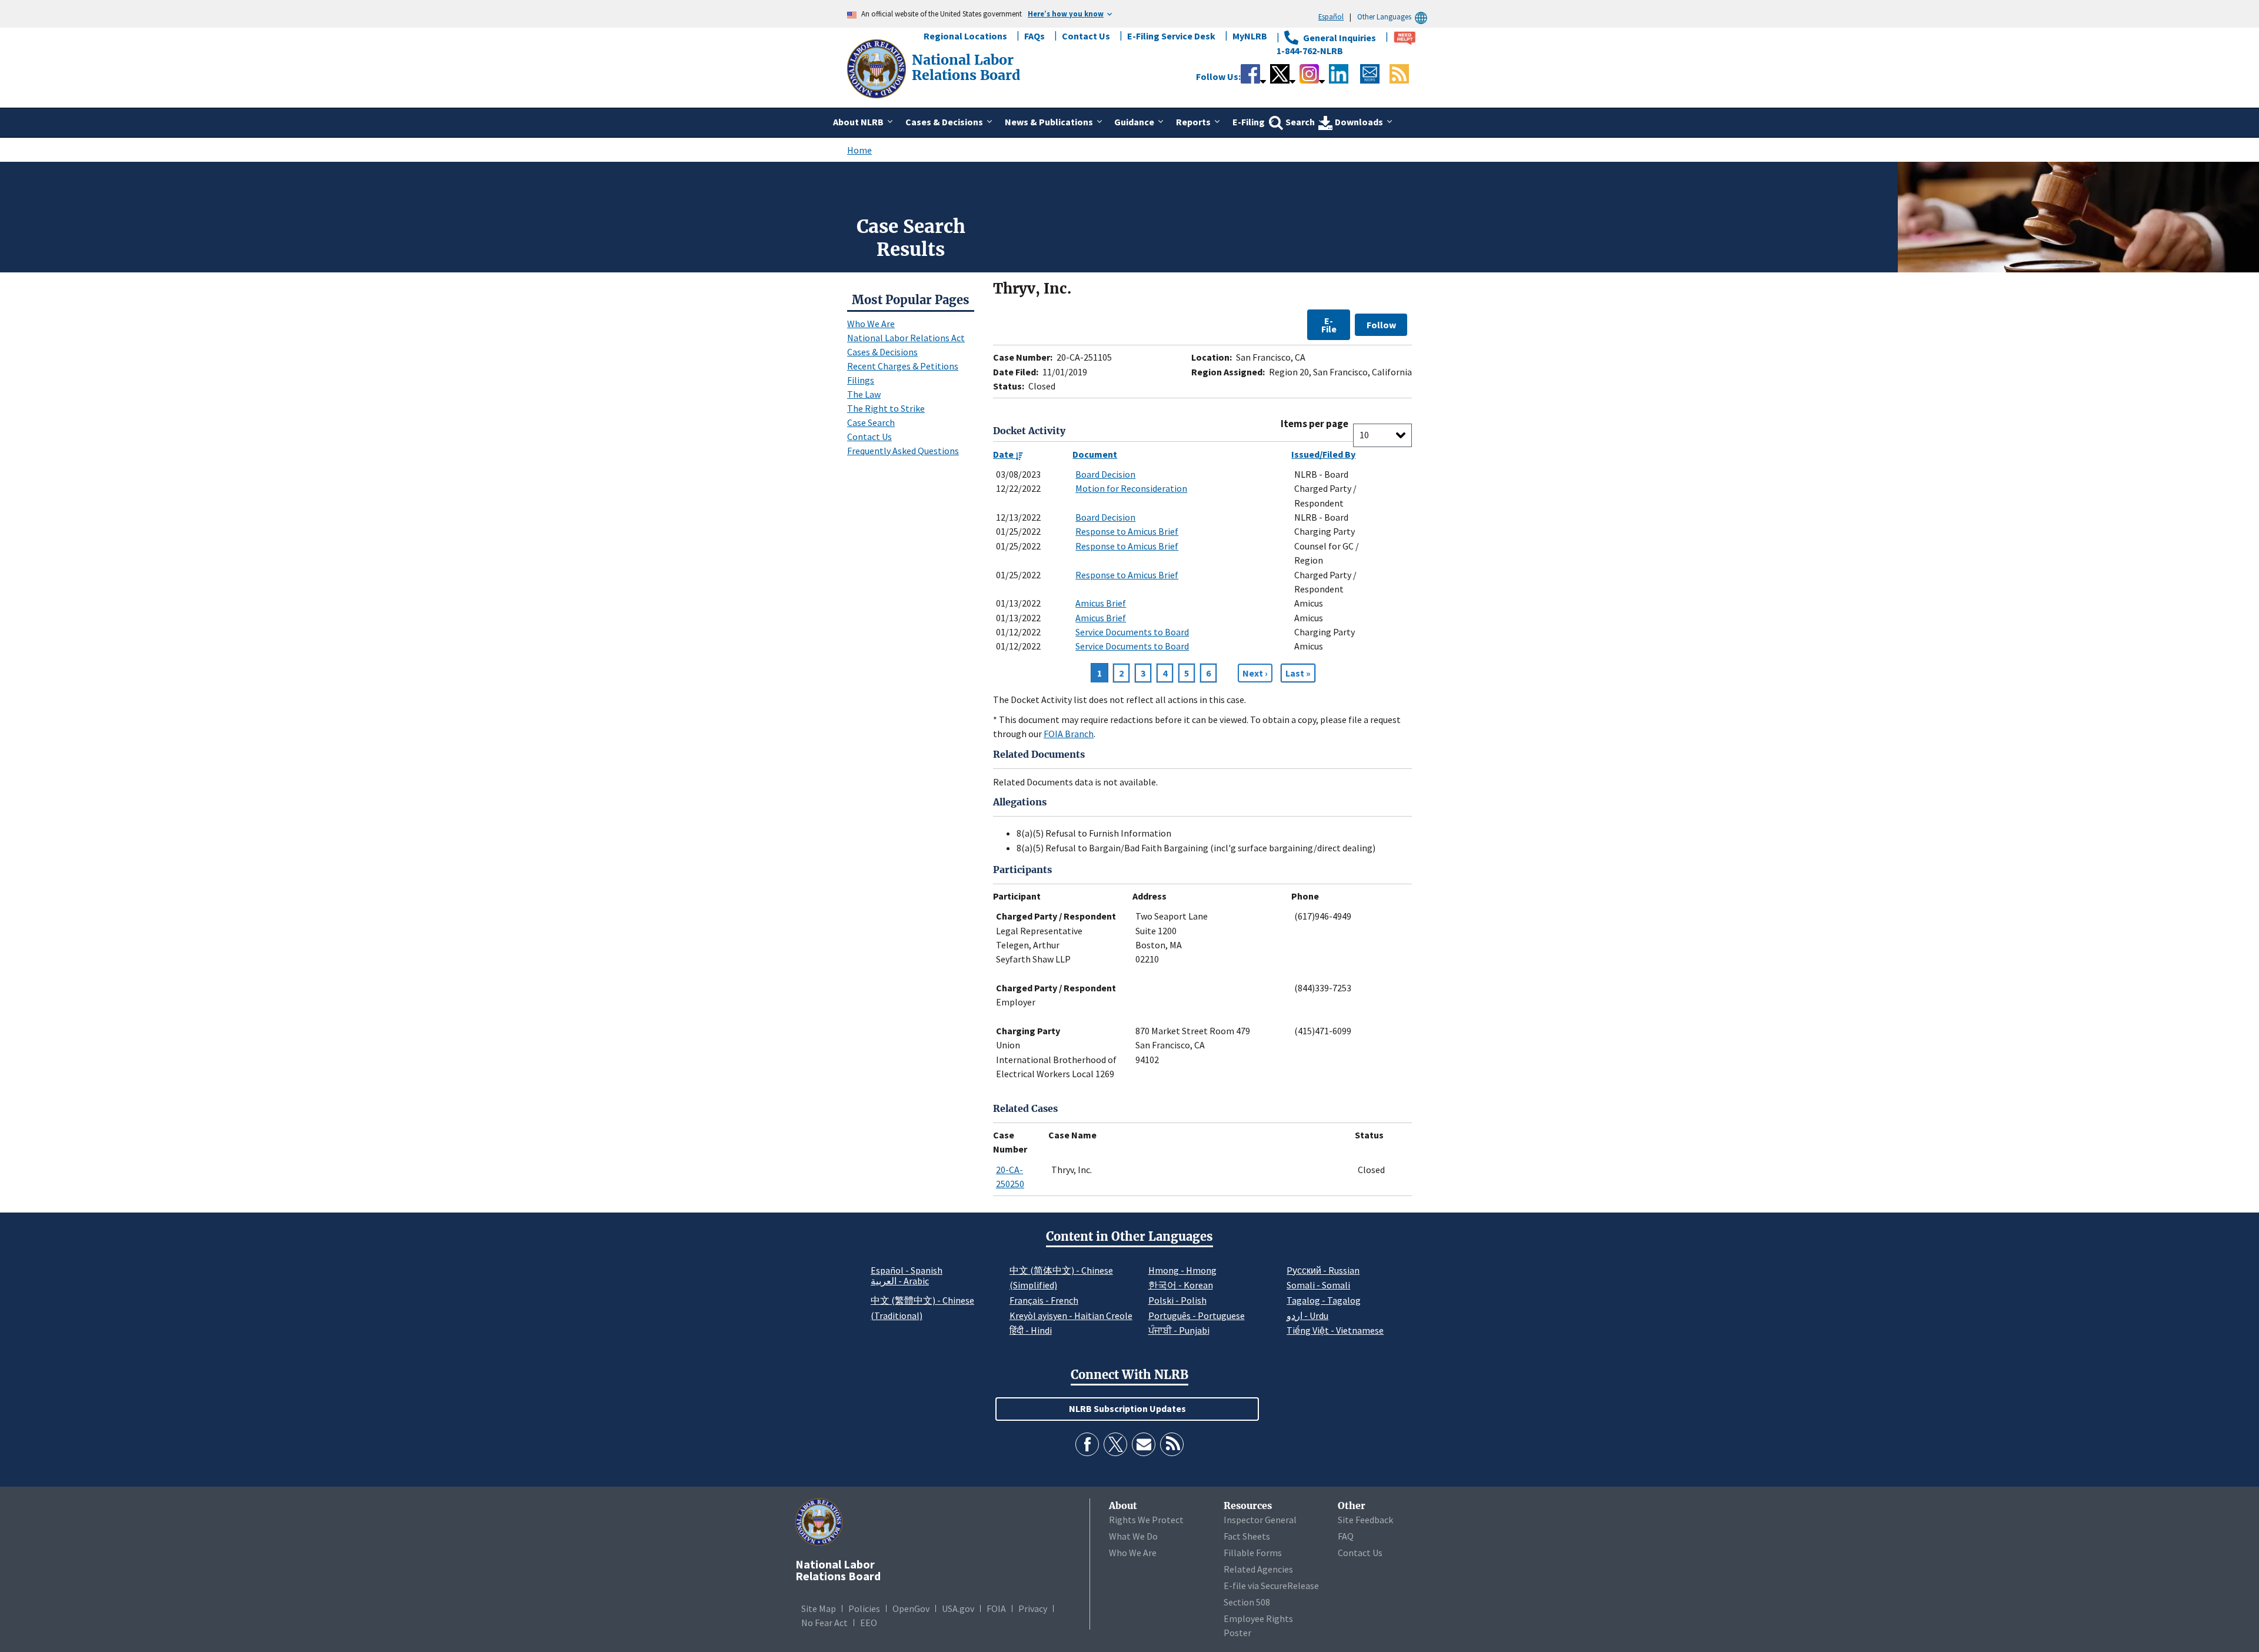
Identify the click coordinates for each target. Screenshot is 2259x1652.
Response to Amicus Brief (1127, 531)
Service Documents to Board (1132, 632)
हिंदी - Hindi (1031, 1330)
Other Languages (1384, 16)
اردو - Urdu (1307, 1315)
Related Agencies (1258, 1569)
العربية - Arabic (900, 1281)
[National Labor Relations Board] (878, 68)
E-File (1329, 325)
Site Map (819, 1608)
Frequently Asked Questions (903, 451)
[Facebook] (1087, 1444)
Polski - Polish (1177, 1300)
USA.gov (958, 1608)
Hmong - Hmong (1182, 1270)
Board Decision (1105, 474)
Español (1331, 16)
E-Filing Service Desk (1171, 36)
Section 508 (1247, 1602)
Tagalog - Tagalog (1324, 1300)
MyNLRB (1250, 36)
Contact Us (1086, 36)
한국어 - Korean (1181, 1285)
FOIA (996, 1608)
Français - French (1044, 1300)
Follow (1381, 325)
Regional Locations (965, 36)
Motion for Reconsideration (1131, 488)
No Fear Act (824, 1623)
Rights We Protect (1146, 1520)
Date (1004, 454)
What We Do (1133, 1536)
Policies (864, 1608)
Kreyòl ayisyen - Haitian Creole (1071, 1315)
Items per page (1315, 424)
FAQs (1034, 36)
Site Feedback (1365, 1520)
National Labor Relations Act (906, 338)
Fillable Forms (1253, 1553)
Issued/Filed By (1323, 454)
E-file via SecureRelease (1271, 1586)
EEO (869, 1623)
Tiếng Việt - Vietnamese (1335, 1330)
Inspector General (1260, 1520)
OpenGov (911, 1608)
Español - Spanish (907, 1270)
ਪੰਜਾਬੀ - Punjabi (1179, 1330)
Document (1095, 454)
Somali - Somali (1318, 1285)
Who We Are (871, 324)
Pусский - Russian (1323, 1270)
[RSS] (1172, 1444)
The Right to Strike (886, 408)
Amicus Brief (1101, 603)
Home (859, 150)
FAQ (1346, 1536)
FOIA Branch (1069, 734)
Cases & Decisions (882, 352)
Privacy (1033, 1608)
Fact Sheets (1247, 1536)
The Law (864, 394)
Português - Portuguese (1197, 1315)
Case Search (871, 422)
